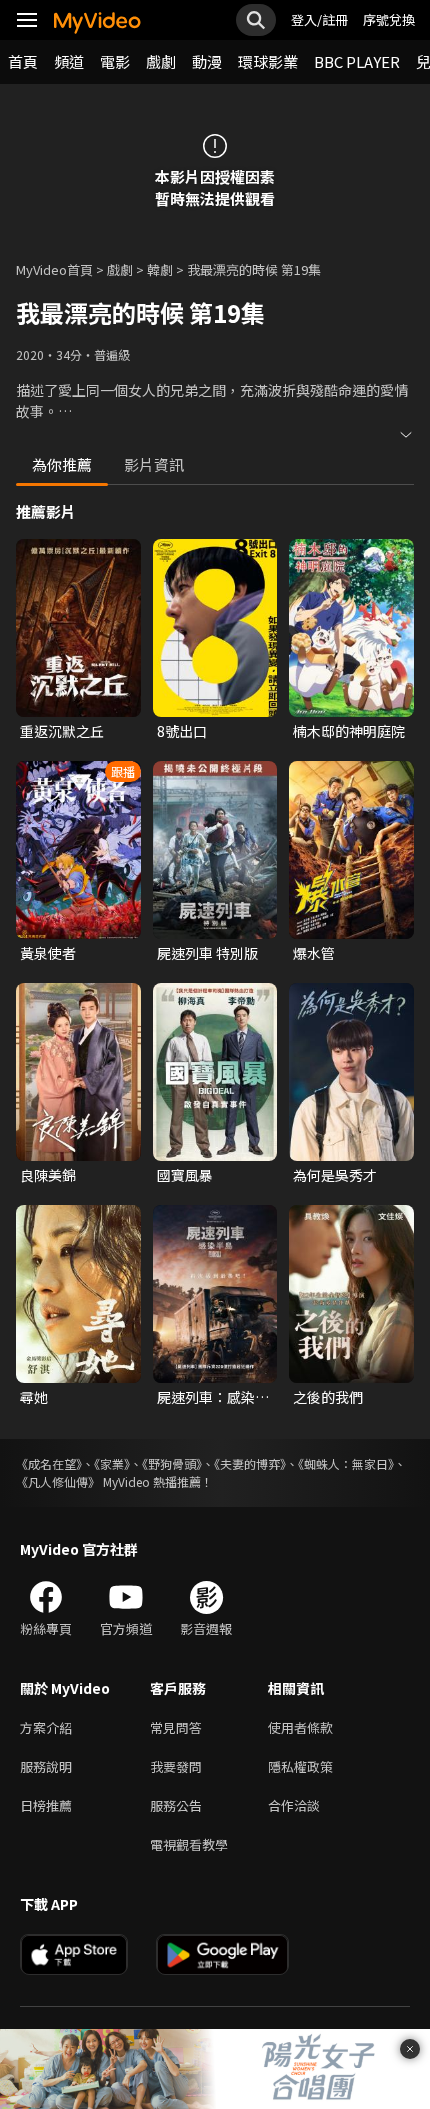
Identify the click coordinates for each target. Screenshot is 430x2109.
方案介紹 (46, 1727)
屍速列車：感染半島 (213, 1397)
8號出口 (182, 731)
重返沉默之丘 (62, 731)
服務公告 (176, 1805)
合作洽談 (294, 1805)
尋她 (34, 1397)
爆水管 (314, 953)
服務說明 (46, 1766)
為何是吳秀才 (335, 1175)
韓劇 (160, 269)
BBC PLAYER (357, 61)
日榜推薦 (46, 1805)
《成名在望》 (49, 1463)
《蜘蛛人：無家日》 (346, 1463)
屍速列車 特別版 (207, 953)
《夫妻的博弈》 (250, 1463)
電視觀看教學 (189, 1844)
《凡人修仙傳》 (58, 1481)
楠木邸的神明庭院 (349, 731)
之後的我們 (328, 1397)
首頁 (23, 61)
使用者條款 (300, 1727)
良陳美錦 (48, 1175)
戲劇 (161, 61)
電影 (115, 61)
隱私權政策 (300, 1766)
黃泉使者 (48, 953)
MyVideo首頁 (54, 269)
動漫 (207, 61)
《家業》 (112, 1463)
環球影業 (268, 61)
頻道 (69, 61)
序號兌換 (389, 19)
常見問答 (176, 1727)
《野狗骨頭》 (172, 1463)
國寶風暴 (185, 1175)
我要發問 (176, 1766)
